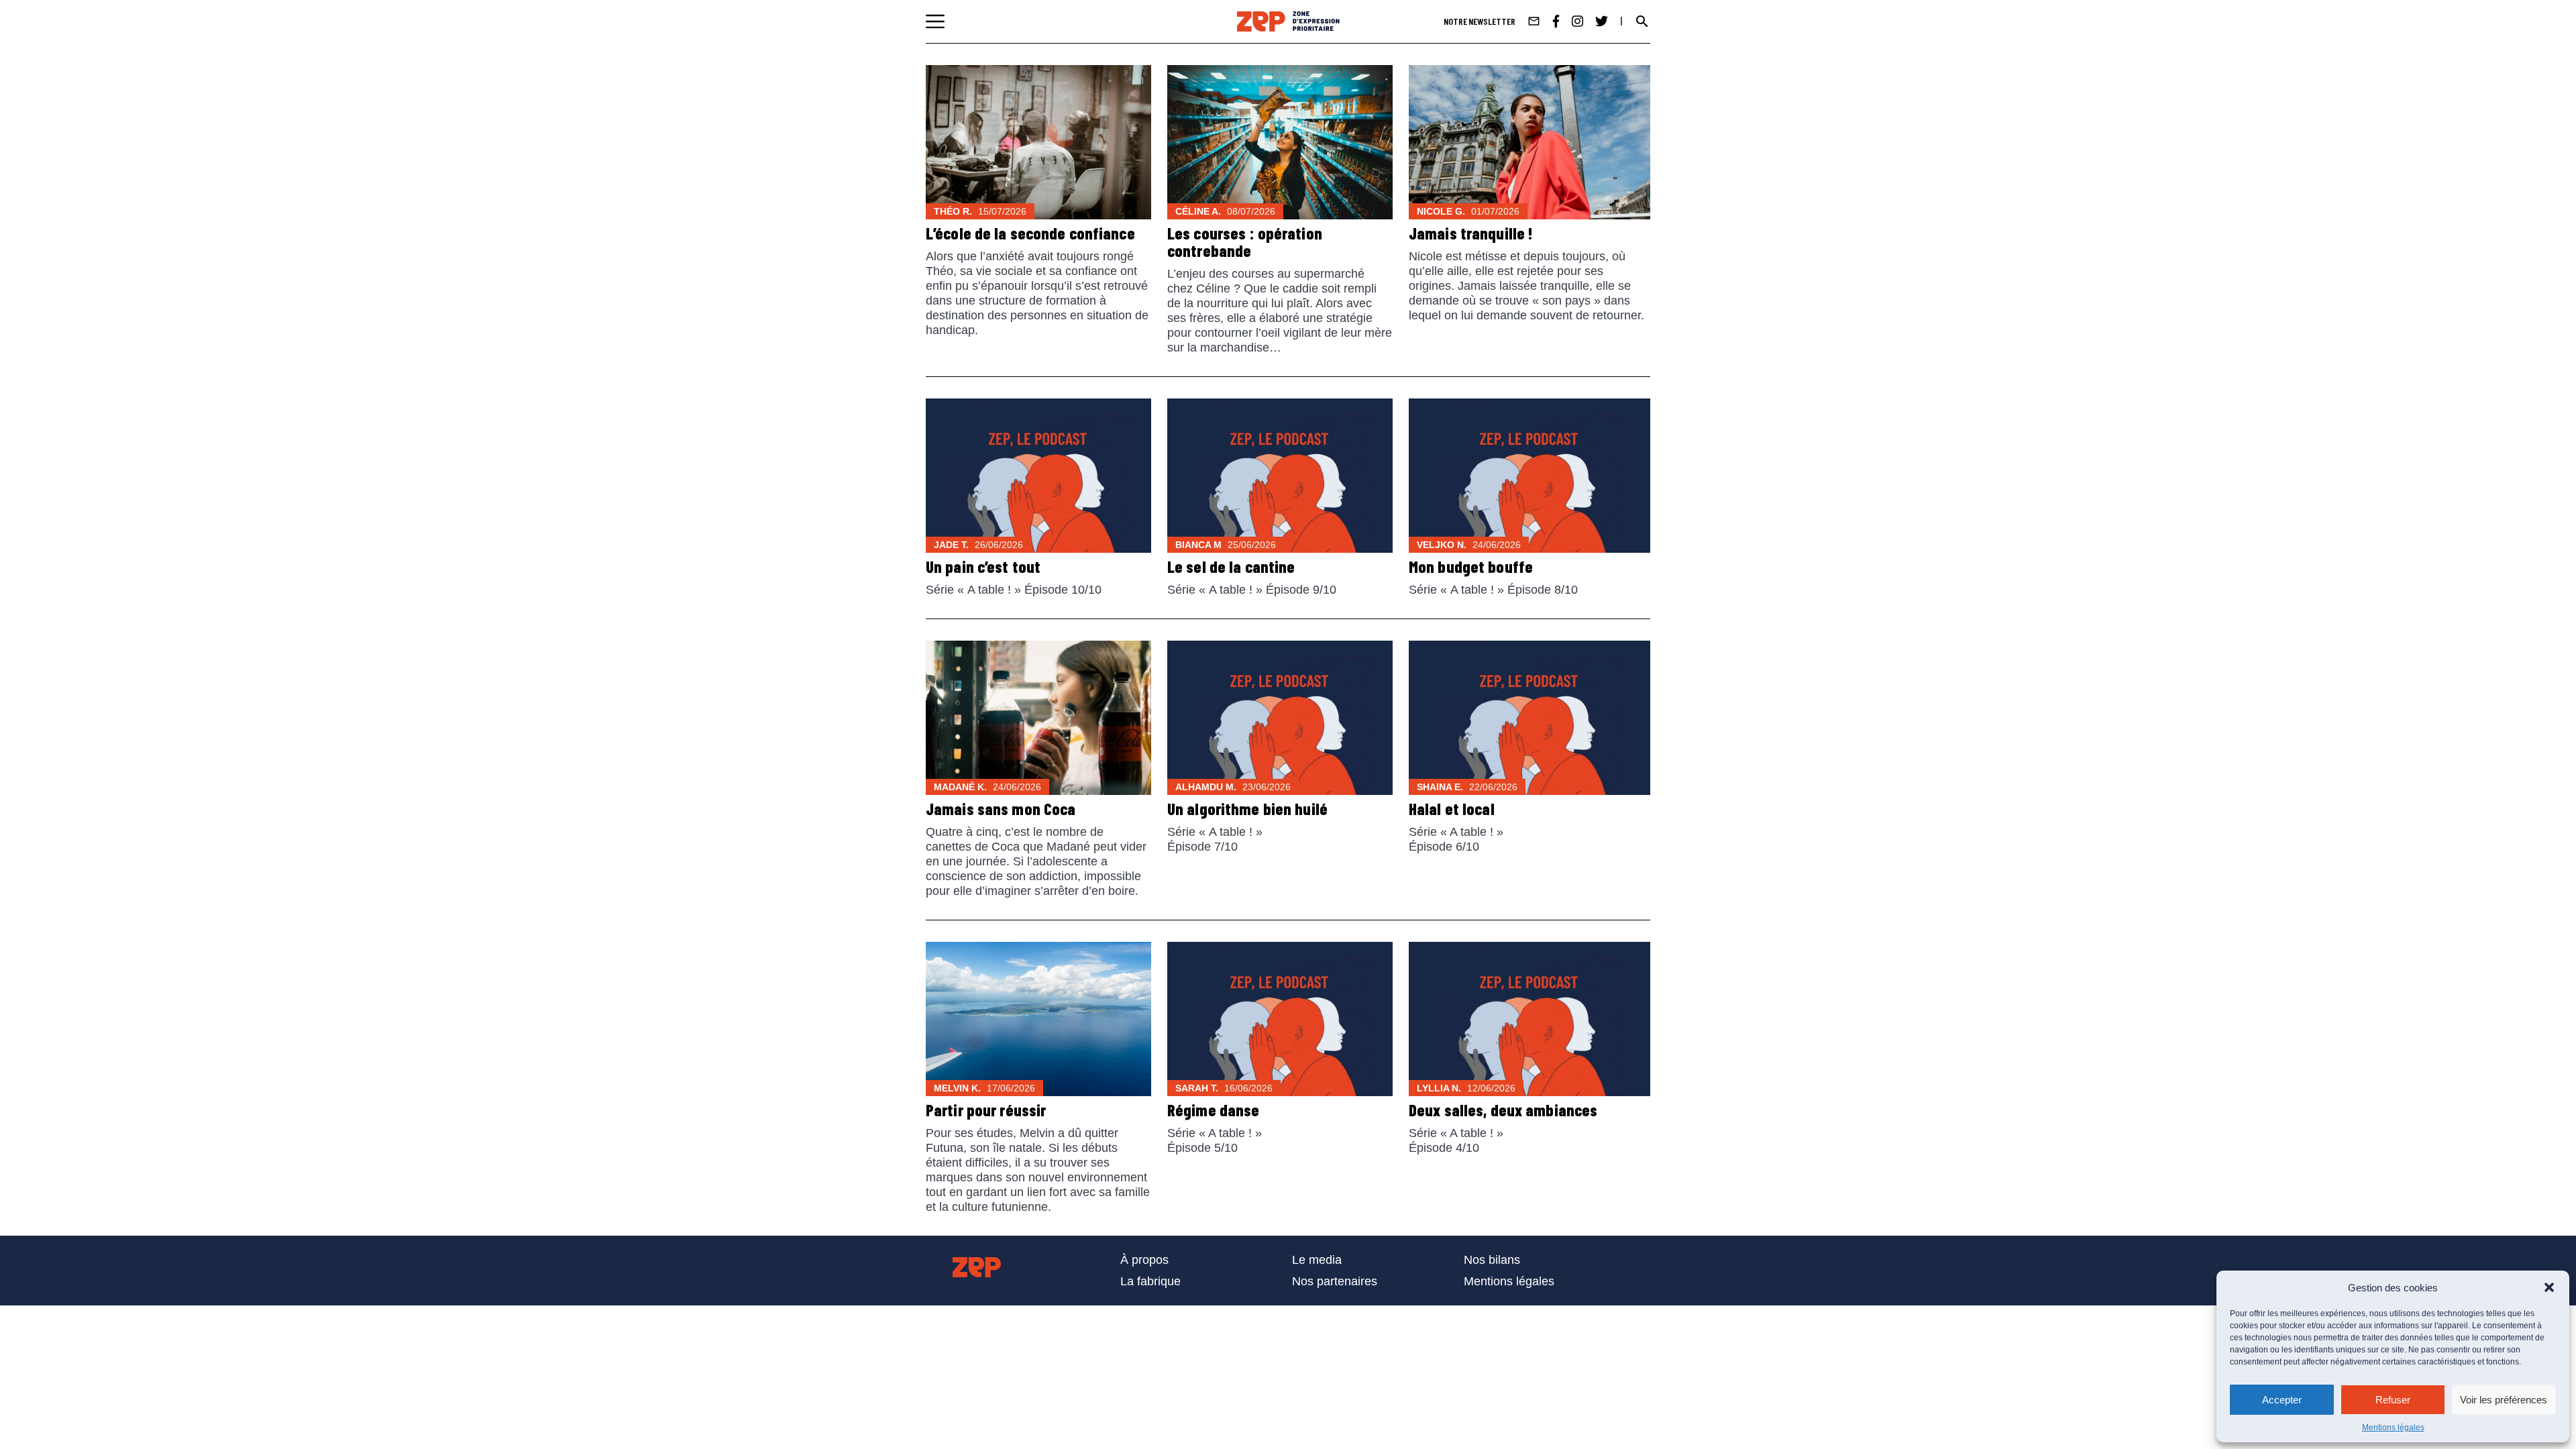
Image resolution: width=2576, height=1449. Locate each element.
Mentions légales (2393, 1428)
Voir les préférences (2504, 1400)
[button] (2549, 1287)
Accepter (2282, 1400)
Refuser (2393, 1400)
